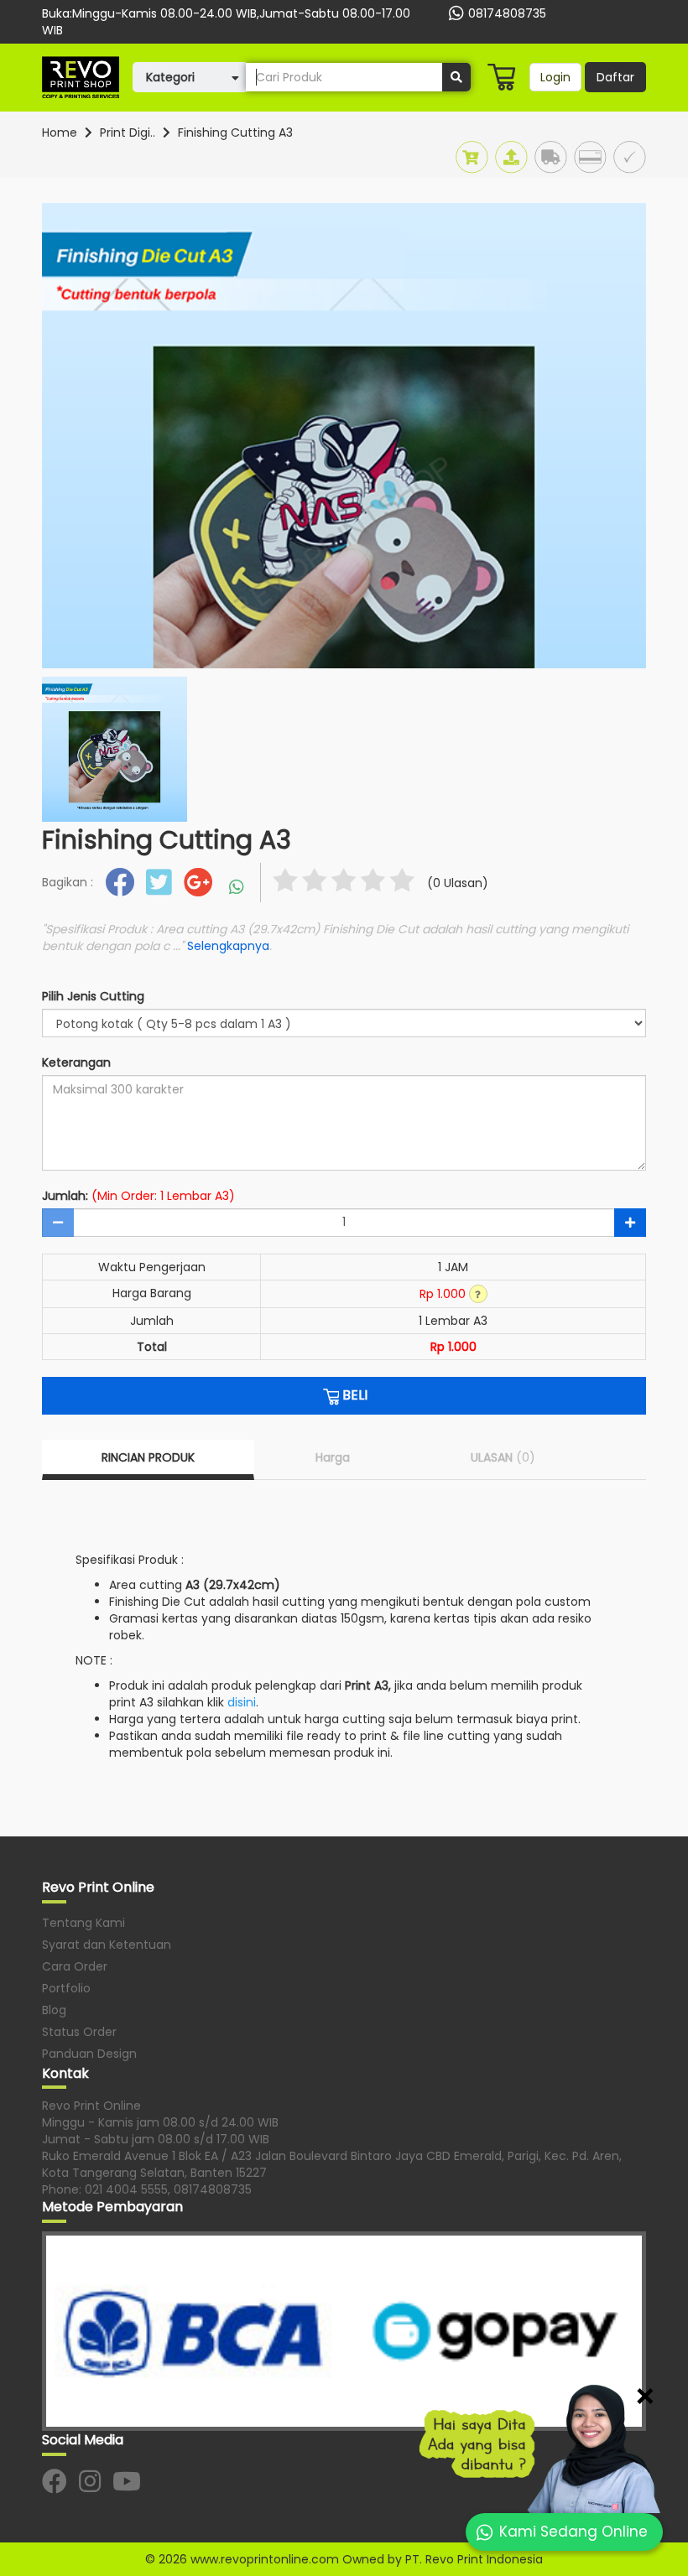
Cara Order (75, 1966)
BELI (353, 1395)
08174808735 (507, 13)
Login (555, 77)
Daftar (615, 77)
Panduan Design (89, 2054)
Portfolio (66, 1988)
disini (242, 1702)
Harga (333, 1457)
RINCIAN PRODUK (148, 1457)
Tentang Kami (83, 1923)
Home (60, 132)
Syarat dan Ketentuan (107, 1945)
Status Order (79, 2032)
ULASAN (503, 1457)
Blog (54, 2010)
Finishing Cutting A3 (235, 132)
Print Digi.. (128, 132)
